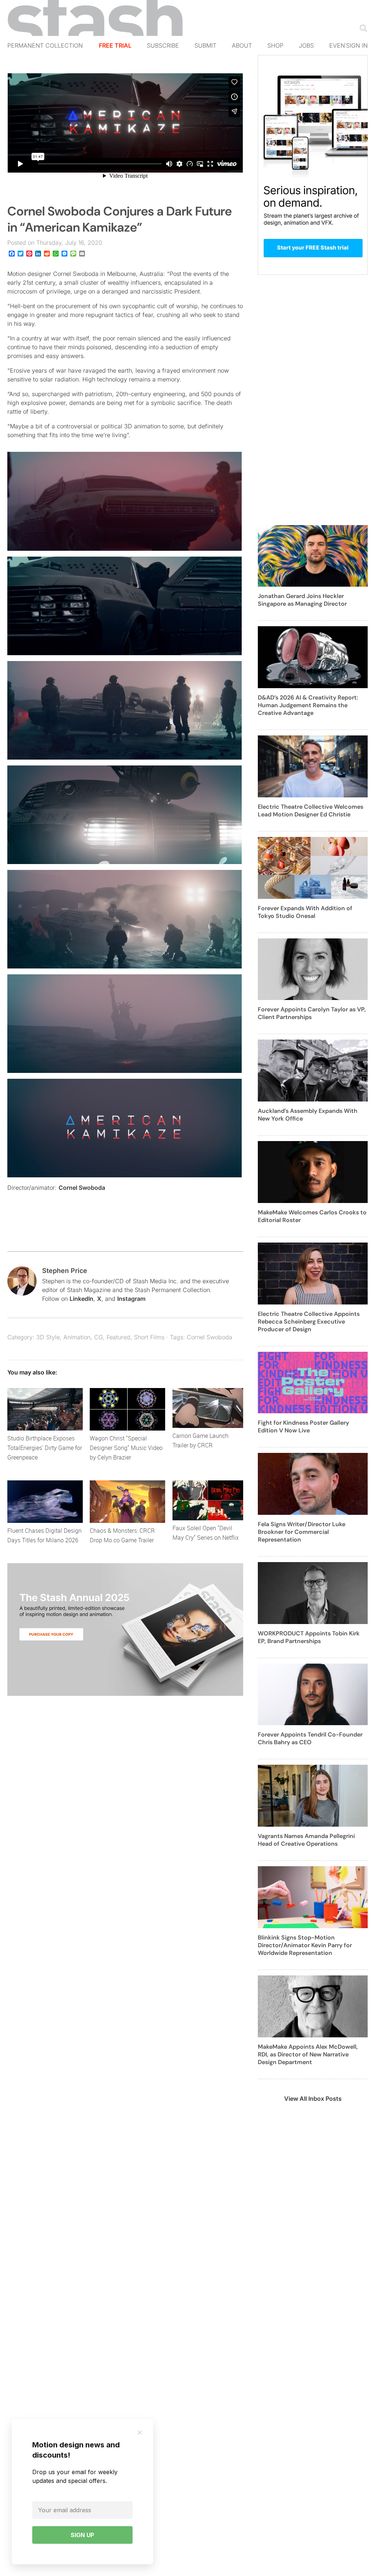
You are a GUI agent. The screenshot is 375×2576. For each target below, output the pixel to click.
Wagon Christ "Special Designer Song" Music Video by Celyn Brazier (126, 1448)
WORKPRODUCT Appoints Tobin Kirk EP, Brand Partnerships (309, 1637)
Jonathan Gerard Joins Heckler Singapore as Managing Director (302, 600)
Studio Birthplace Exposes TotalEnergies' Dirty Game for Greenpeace (45, 1448)
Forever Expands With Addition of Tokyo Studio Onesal (305, 912)
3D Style (48, 1337)
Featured (118, 1337)
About (242, 45)
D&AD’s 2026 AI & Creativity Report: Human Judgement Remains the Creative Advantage (308, 705)
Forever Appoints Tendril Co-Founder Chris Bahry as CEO (310, 1738)
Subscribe (163, 45)
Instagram (131, 1299)
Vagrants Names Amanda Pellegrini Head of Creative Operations (306, 1840)
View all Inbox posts (313, 2099)
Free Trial (115, 45)
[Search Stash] (362, 28)
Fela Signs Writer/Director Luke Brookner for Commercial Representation (302, 1532)
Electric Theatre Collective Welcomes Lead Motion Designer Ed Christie (311, 811)
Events (341, 45)
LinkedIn (81, 1299)
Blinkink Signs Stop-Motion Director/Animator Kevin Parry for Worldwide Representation (305, 1945)
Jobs (306, 45)
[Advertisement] (313, 404)
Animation (77, 1337)
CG (99, 1337)
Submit (205, 45)
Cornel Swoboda (82, 1188)
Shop (275, 45)
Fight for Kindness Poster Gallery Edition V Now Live (303, 1427)
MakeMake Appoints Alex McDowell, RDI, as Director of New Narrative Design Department (308, 2054)
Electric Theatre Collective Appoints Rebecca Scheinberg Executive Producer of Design (309, 1322)
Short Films (149, 1337)
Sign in (357, 45)
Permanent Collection (45, 45)
